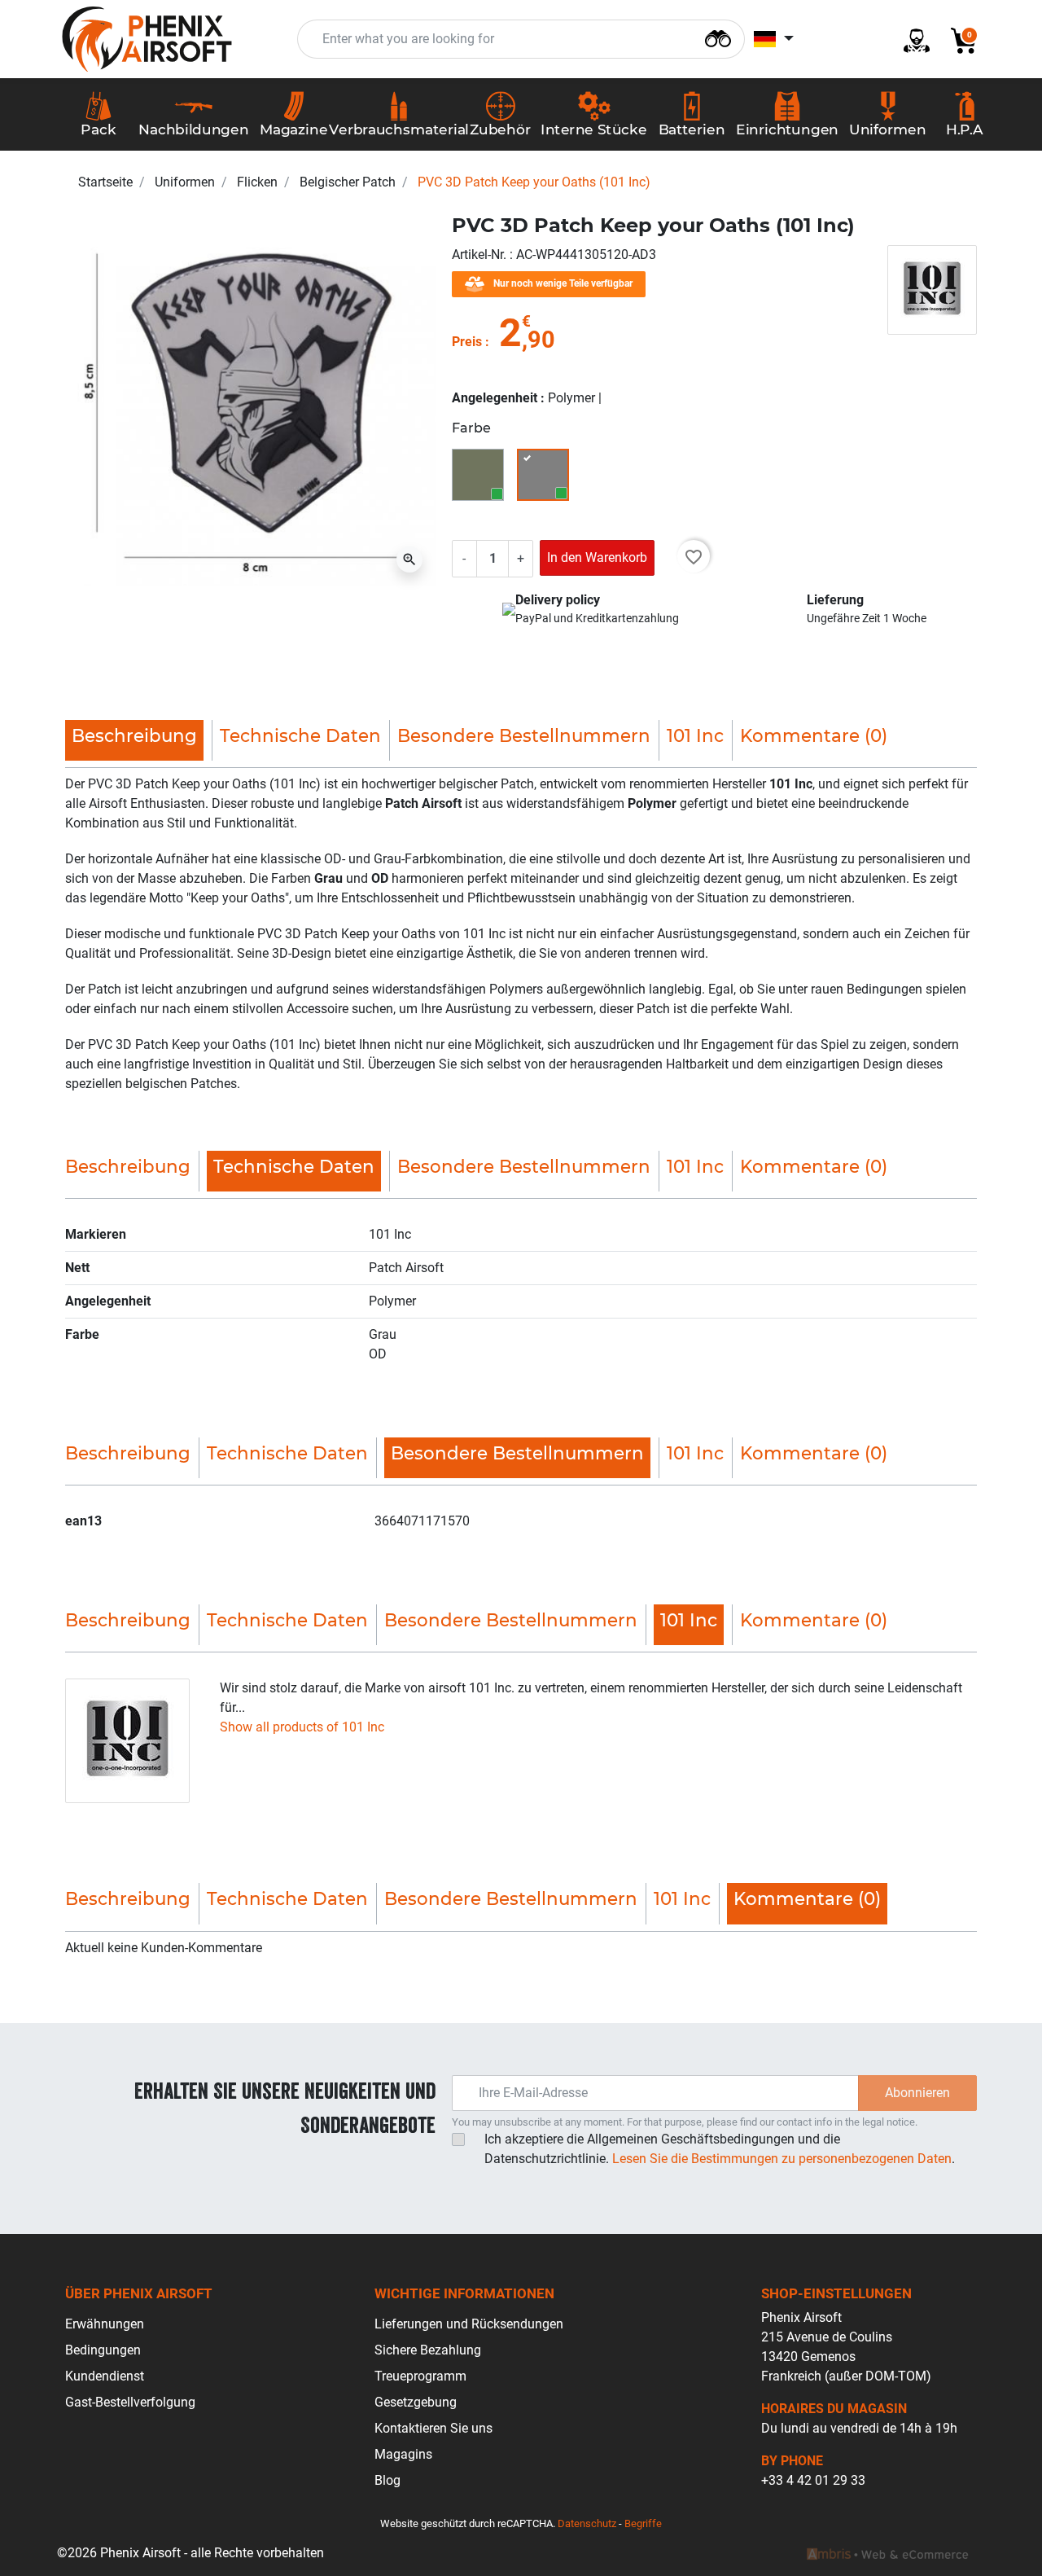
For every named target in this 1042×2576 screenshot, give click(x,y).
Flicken (257, 182)
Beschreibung (128, 1166)
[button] (957, 39)
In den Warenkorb (597, 557)
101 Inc (695, 735)
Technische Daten (300, 735)
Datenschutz (587, 2523)
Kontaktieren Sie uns (433, 2428)
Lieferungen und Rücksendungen (469, 2324)
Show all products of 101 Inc (302, 1727)
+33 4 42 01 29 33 (813, 2480)
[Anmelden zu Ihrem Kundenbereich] (910, 39)
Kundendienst (105, 2376)
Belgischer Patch (348, 182)
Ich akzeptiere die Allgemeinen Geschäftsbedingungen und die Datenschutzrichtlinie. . (720, 2149)
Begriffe (643, 2523)
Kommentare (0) (814, 735)
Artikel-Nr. (481, 255)
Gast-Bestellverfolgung (130, 2402)
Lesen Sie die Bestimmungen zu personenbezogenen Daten (782, 2159)
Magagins (403, 2454)
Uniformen (185, 182)
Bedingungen (103, 2350)
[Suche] (718, 37)
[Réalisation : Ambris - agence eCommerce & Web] (887, 2553)
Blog (387, 2480)
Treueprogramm (420, 2376)
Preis (467, 342)
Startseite (105, 182)
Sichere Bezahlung (428, 2350)
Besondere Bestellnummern (524, 735)
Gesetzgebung (416, 2402)
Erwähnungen (105, 2324)
